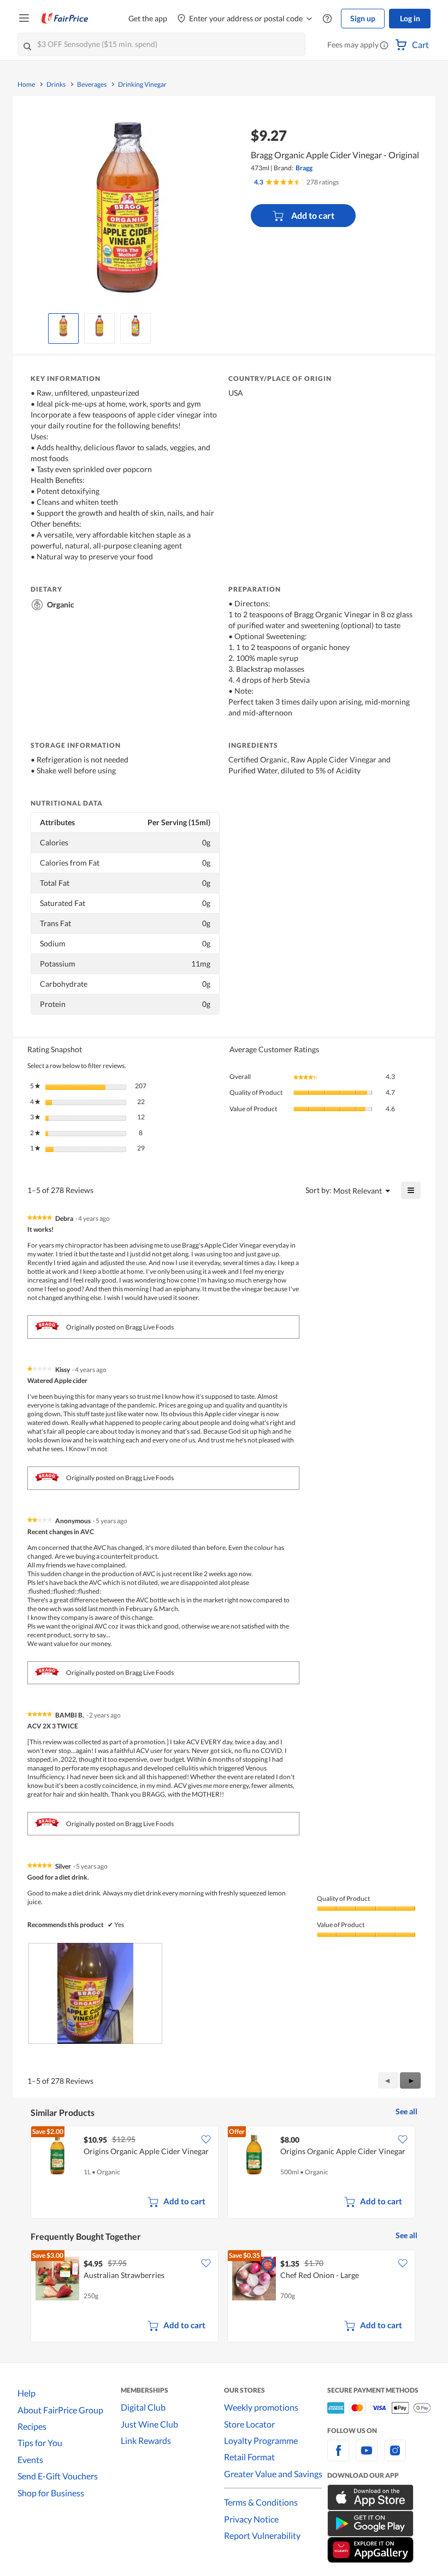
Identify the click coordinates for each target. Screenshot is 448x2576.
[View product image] (63, 326)
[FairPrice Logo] (65, 19)
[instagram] (395, 2457)
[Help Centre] (327, 19)
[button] (384, 46)
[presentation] (95, 1993)
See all (406, 2111)
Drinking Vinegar (142, 85)
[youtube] (367, 2457)
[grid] (224, 2173)
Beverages (92, 85)
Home (26, 85)
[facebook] (338, 2457)
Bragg (304, 168)
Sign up (363, 18)
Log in (410, 18)
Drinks (56, 85)
